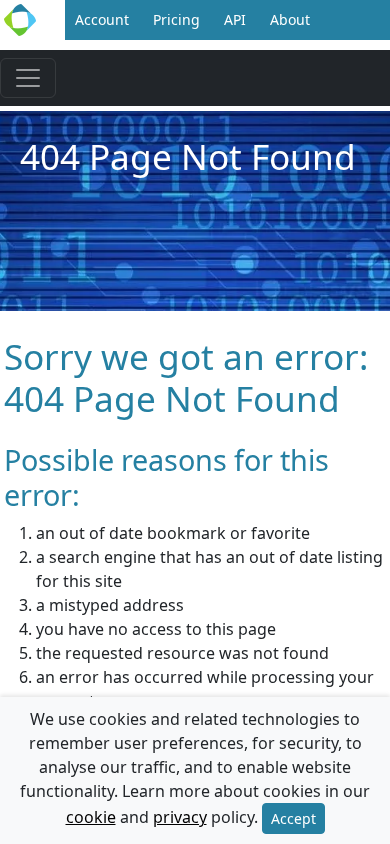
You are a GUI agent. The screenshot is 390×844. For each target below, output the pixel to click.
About (290, 19)
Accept (293, 818)
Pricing (176, 19)
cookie (91, 817)
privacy (180, 817)
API (235, 19)
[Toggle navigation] (28, 78)
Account (102, 19)
